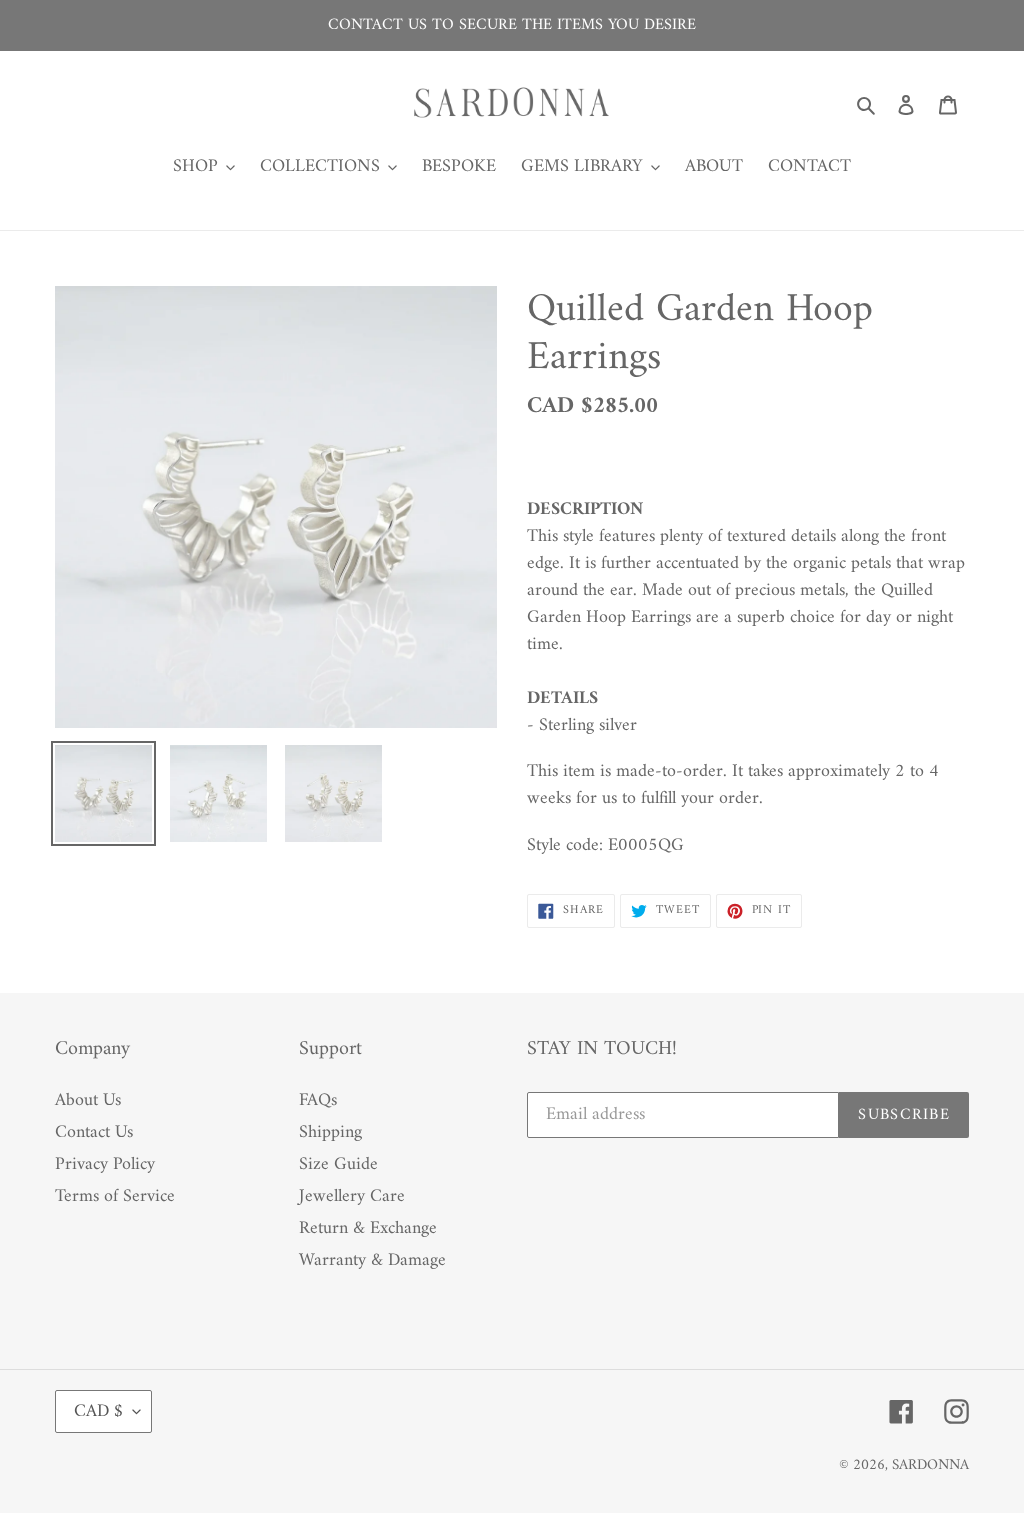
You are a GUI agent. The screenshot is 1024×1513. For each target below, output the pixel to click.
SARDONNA (930, 1465)
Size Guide (338, 1164)
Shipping (330, 1132)
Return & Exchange (368, 1228)
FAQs (318, 1100)
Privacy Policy (105, 1164)
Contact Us (94, 1132)
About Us (88, 1100)
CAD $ (98, 1411)
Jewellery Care (352, 1196)
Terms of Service (115, 1196)
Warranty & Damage (372, 1260)
